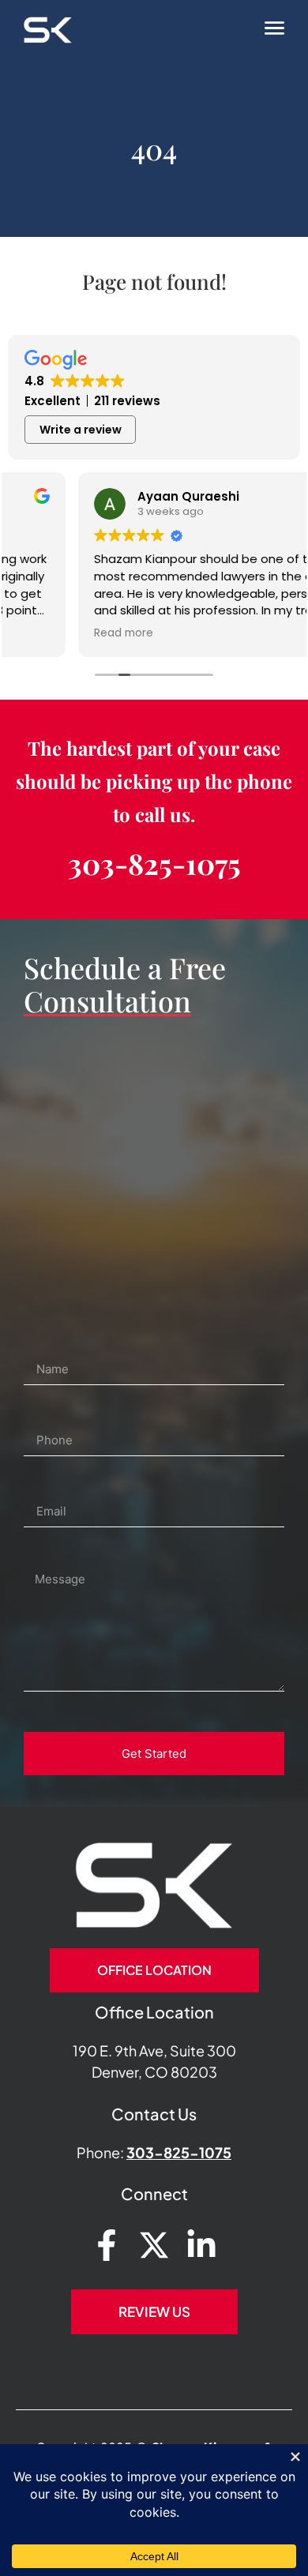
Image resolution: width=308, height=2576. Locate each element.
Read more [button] (53, 633)
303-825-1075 (154, 863)
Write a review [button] (81, 430)
